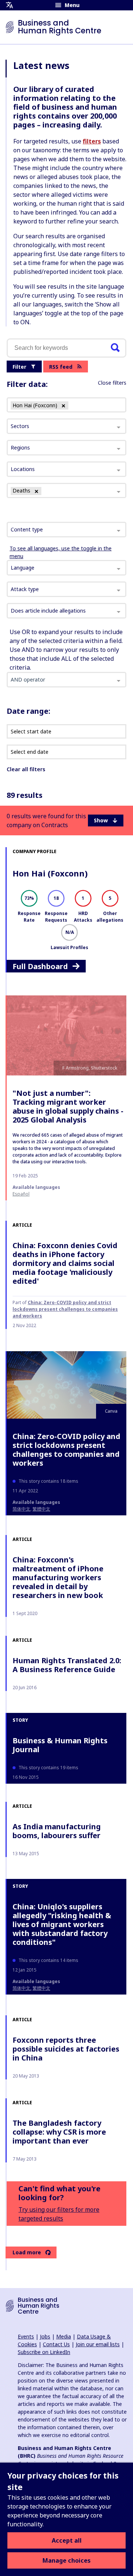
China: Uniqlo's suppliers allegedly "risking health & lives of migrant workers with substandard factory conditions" (62, 1924)
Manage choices (66, 2560)
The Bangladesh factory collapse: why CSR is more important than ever (59, 2132)
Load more (27, 2252)
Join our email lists (98, 2344)
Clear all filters (26, 769)
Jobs (45, 2336)
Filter (19, 367)
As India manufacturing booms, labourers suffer (57, 1831)
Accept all (67, 2540)
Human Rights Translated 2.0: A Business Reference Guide (67, 1665)
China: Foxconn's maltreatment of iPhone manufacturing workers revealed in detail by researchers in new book (58, 1577)
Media (64, 2336)
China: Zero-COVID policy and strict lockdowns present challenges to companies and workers (65, 1309)
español (21, 1194)
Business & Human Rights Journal (60, 1745)
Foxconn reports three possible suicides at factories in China (66, 2049)
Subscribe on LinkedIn (44, 2352)
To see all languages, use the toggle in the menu (61, 552)
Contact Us (56, 2344)
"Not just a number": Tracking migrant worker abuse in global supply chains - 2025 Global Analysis (68, 1106)
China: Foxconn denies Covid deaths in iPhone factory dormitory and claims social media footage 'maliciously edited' (65, 1263)
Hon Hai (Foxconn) (50, 873)
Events (26, 2336)
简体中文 (21, 1509)
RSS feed (61, 367)
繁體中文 (41, 1509)
